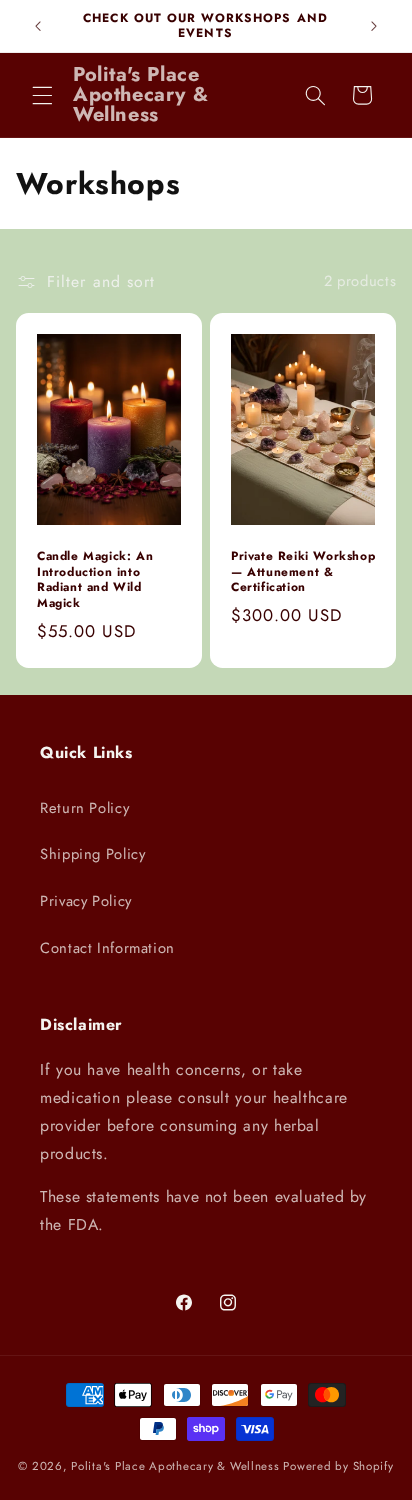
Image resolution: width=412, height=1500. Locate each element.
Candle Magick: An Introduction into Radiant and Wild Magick (95, 580)
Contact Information (107, 948)
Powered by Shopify (338, 1466)
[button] (42, 95)
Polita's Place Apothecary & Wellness (175, 1466)
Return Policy (84, 808)
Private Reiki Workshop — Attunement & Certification (303, 572)
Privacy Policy (86, 901)
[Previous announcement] (38, 26)
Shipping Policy (92, 854)
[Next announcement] (374, 26)
